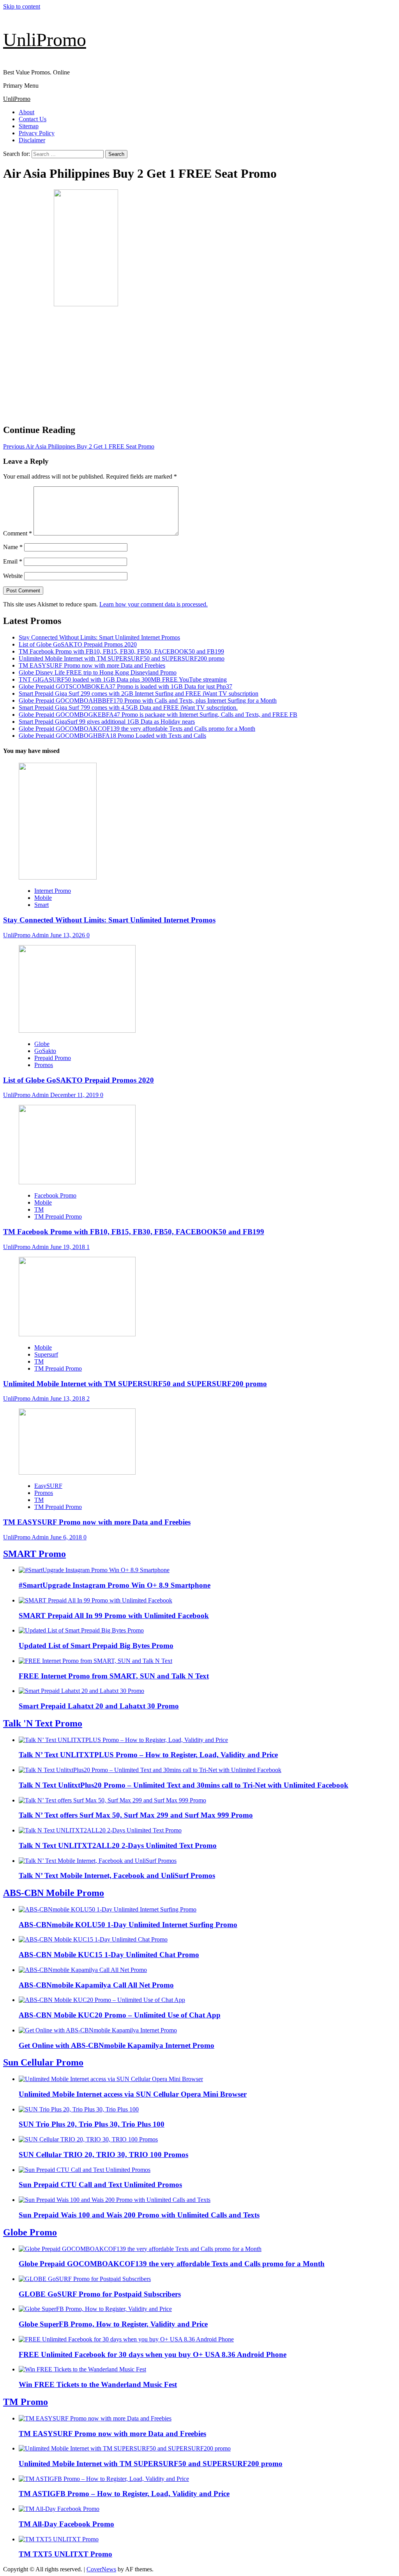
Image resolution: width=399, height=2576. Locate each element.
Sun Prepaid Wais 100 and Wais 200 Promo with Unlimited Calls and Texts (139, 2215)
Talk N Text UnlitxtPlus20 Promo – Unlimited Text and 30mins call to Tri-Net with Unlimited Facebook (184, 1785)
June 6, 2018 (67, 1537)
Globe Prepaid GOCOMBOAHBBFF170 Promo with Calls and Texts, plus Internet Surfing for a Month (148, 701)
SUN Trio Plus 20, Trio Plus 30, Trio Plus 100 (92, 2124)
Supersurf (46, 1354)
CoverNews (101, 2569)
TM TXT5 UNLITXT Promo (65, 2554)
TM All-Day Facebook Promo (66, 2524)
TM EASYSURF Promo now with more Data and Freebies (92, 665)
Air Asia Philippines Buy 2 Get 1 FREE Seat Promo (79, 446)
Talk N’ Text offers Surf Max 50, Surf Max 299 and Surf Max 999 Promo (136, 1815)
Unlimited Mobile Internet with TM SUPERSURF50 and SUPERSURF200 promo (122, 658)
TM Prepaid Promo (58, 1216)
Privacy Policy (37, 133)
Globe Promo (30, 2232)
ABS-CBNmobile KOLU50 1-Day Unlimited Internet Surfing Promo (128, 1925)
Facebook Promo (55, 1195)
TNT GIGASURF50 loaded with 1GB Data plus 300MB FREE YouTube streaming (123, 679)
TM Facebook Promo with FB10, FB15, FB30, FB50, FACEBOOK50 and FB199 (121, 651)
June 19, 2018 (68, 1247)
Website (13, 576)
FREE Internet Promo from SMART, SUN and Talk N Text (114, 1676)
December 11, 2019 (75, 1095)
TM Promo (26, 2402)
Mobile (43, 898)
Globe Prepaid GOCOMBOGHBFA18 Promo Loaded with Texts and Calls (112, 736)
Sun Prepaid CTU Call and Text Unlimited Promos (100, 2185)
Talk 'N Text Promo (43, 1723)
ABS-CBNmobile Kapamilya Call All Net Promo (96, 1985)
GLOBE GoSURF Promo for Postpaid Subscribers (100, 2294)
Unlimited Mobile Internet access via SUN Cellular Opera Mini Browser (133, 2094)
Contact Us (33, 119)
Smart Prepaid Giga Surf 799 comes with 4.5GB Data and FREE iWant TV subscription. (128, 708)
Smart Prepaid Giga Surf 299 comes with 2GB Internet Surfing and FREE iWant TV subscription (139, 693)
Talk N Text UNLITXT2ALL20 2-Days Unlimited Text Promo (118, 1845)
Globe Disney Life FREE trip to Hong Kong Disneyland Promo (98, 672)
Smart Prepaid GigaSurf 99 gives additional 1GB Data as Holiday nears (107, 722)
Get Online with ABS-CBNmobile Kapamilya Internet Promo (117, 2045)
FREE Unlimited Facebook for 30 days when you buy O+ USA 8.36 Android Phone (153, 2354)
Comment (18, 533)
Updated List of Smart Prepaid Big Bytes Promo (96, 1646)
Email (13, 561)
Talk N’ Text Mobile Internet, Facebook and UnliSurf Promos (117, 1875)
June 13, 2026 (68, 935)
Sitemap (29, 126)
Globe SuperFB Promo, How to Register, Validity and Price (113, 2324)
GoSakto (45, 1051)
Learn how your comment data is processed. (154, 604)
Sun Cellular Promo (43, 2062)
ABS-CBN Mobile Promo (54, 1893)
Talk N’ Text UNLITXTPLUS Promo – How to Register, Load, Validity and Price (148, 1755)
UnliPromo (45, 40)
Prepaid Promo (53, 1058)
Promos (44, 1065)
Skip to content (22, 6)
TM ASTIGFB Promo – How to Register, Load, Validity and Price (124, 2494)
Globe (42, 1044)
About (26, 112)
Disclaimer (32, 140)
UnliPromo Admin (27, 935)
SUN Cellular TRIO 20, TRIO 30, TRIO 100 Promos (103, 2155)
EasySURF (48, 1486)
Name (13, 547)
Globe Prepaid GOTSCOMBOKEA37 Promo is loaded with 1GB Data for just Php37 (125, 686)
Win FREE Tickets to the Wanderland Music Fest (98, 2384)
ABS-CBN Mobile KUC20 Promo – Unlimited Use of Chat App (120, 2015)
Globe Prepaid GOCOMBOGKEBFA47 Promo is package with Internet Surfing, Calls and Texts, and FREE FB (158, 715)
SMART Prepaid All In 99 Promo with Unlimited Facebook (114, 1616)
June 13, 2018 (68, 1398)
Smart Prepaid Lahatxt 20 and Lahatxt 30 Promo (99, 1706)
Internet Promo (53, 891)
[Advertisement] (199, 363)
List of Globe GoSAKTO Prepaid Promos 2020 (78, 644)
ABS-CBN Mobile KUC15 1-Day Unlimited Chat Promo (109, 1955)
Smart (41, 905)
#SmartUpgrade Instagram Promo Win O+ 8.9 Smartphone (115, 1585)
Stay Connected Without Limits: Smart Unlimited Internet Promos (99, 637)
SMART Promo (34, 1554)
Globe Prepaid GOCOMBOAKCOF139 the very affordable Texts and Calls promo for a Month (137, 729)
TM (39, 1209)
